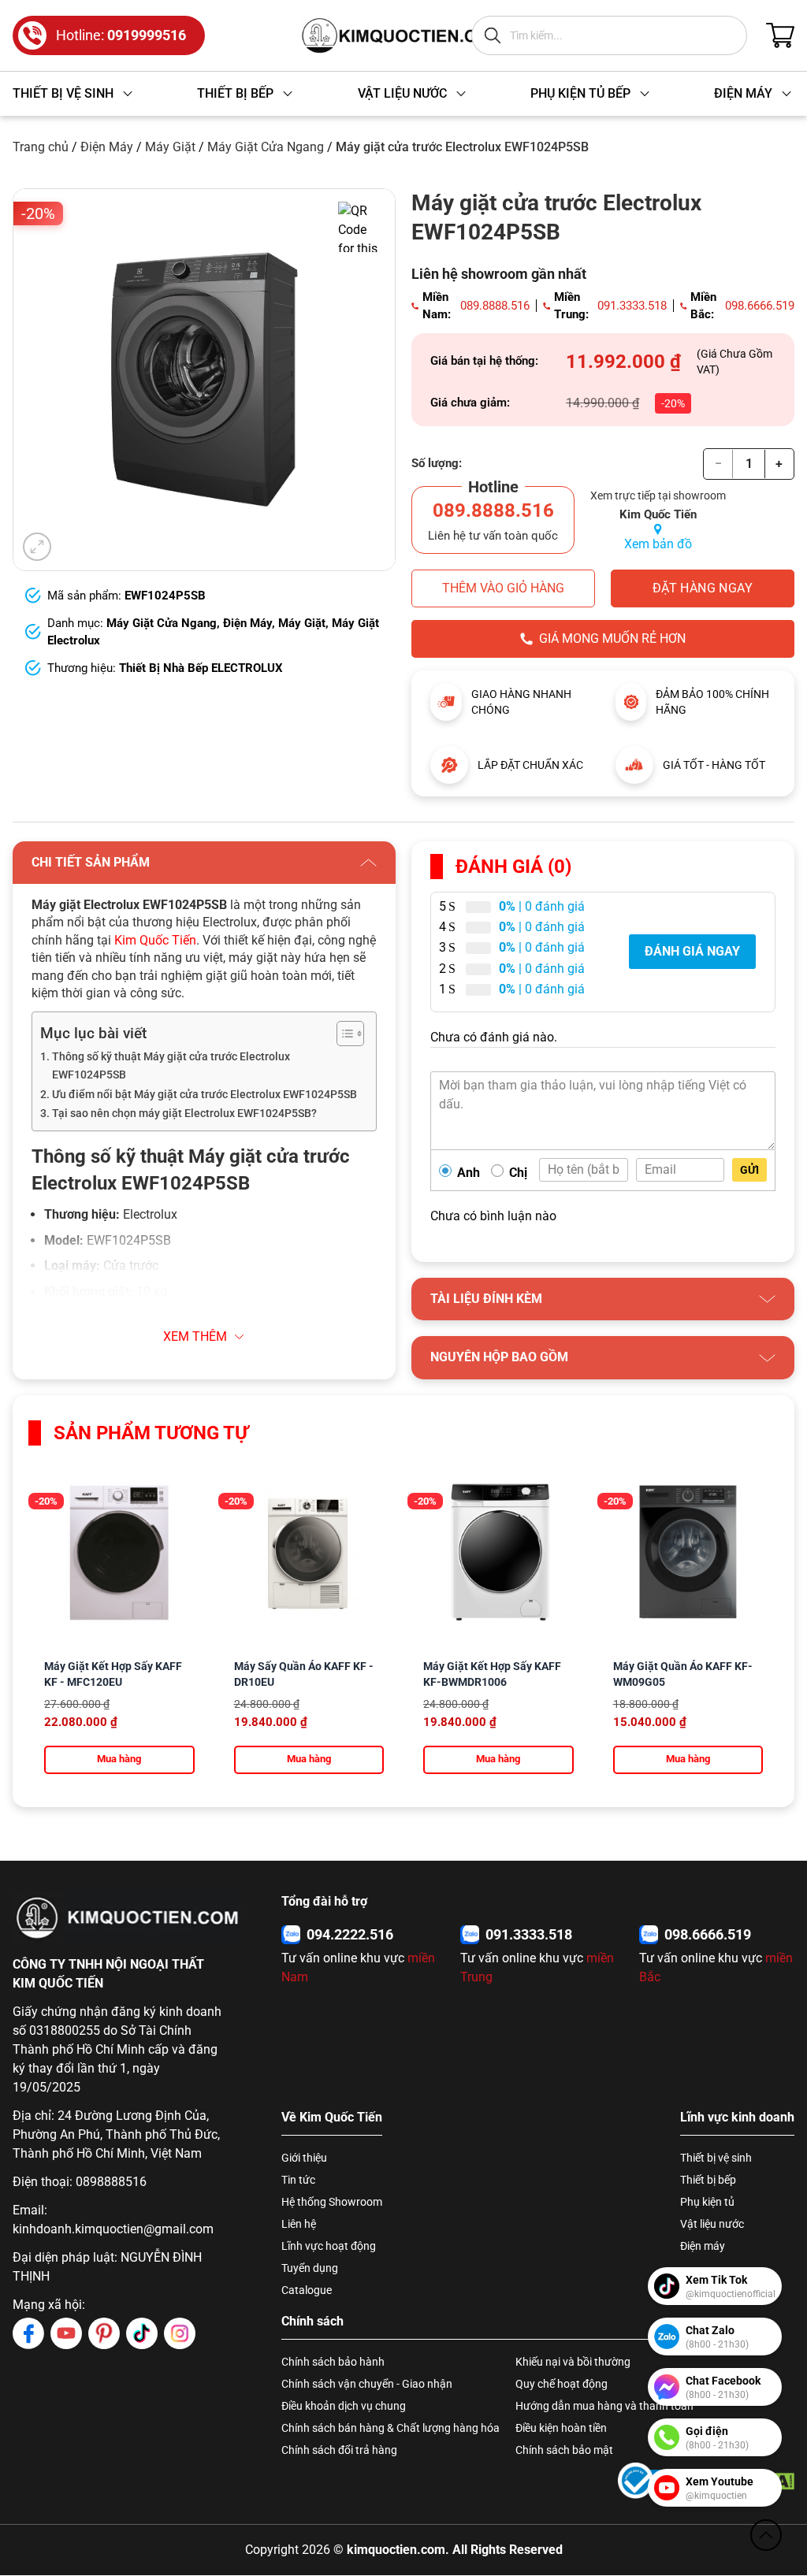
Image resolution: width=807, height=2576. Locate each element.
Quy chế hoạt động (562, 2384)
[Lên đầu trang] (766, 2535)
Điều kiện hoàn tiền (561, 2428)
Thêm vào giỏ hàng (503, 588)
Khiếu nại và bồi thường (573, 2362)
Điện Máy (107, 147)
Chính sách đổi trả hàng (339, 2450)
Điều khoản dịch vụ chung (344, 2406)
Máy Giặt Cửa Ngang (266, 147)
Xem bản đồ (658, 544)
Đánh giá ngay (692, 951)
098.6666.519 (760, 306)
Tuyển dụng (310, 2268)
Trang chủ (41, 147)
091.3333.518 (632, 306)
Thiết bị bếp (708, 2180)
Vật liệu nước (712, 2224)
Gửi (749, 1170)
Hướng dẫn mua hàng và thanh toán (604, 2406)
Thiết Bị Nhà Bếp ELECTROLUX (201, 668)
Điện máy (703, 2246)
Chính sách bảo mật (564, 2450)
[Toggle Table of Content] (342, 1034)
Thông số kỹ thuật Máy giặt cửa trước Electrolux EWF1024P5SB (171, 1066)
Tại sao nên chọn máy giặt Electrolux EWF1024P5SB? (184, 1114)
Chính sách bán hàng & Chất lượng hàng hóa (390, 2428)
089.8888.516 (495, 306)
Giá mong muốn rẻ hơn (612, 638)
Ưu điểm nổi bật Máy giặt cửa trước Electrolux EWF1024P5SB (205, 1095)
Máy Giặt (170, 147)
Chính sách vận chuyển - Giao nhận (367, 2384)
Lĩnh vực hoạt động (329, 2246)
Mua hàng (119, 1759)
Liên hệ (299, 2224)
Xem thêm (195, 1336)
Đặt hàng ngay (703, 588)
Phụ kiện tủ (707, 2202)
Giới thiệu (304, 2158)
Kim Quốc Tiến (155, 940)
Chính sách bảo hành (333, 2362)
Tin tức (298, 2180)
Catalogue (307, 2290)
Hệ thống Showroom (332, 2202)
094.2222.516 (350, 1934)
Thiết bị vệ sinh (716, 2158)
